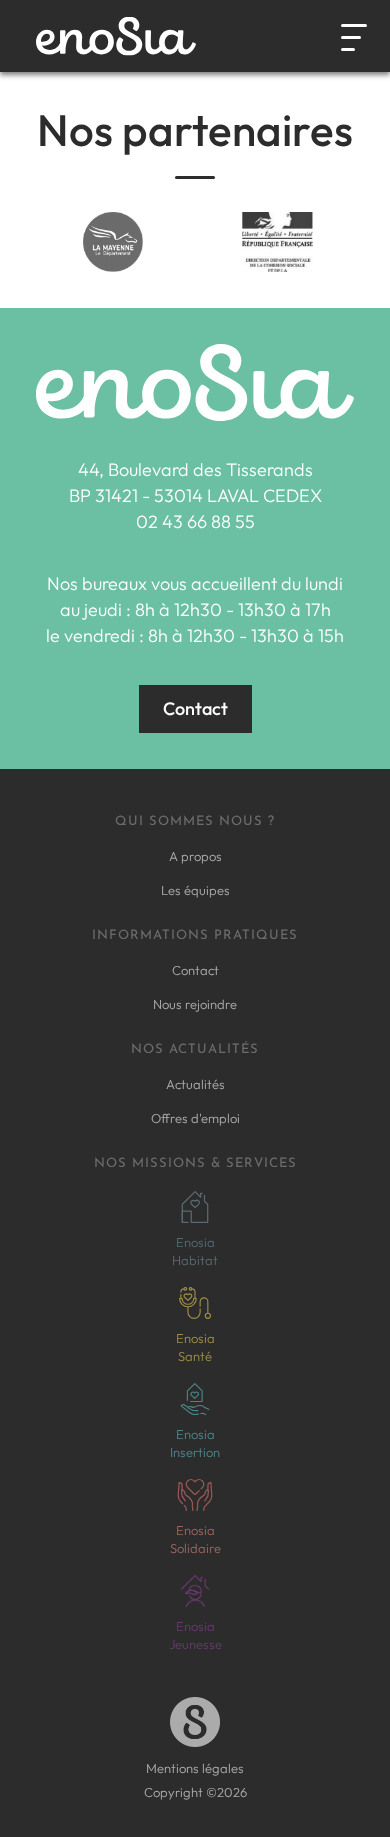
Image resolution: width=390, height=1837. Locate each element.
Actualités (195, 1084)
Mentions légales (195, 1768)
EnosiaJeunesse (195, 1635)
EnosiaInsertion (195, 1443)
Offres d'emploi (195, 1118)
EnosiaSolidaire (195, 1539)
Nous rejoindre (195, 1004)
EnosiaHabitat (195, 1251)
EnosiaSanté (195, 1347)
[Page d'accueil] (116, 36)
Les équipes (195, 890)
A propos (195, 856)
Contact (195, 708)
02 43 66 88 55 (195, 521)
